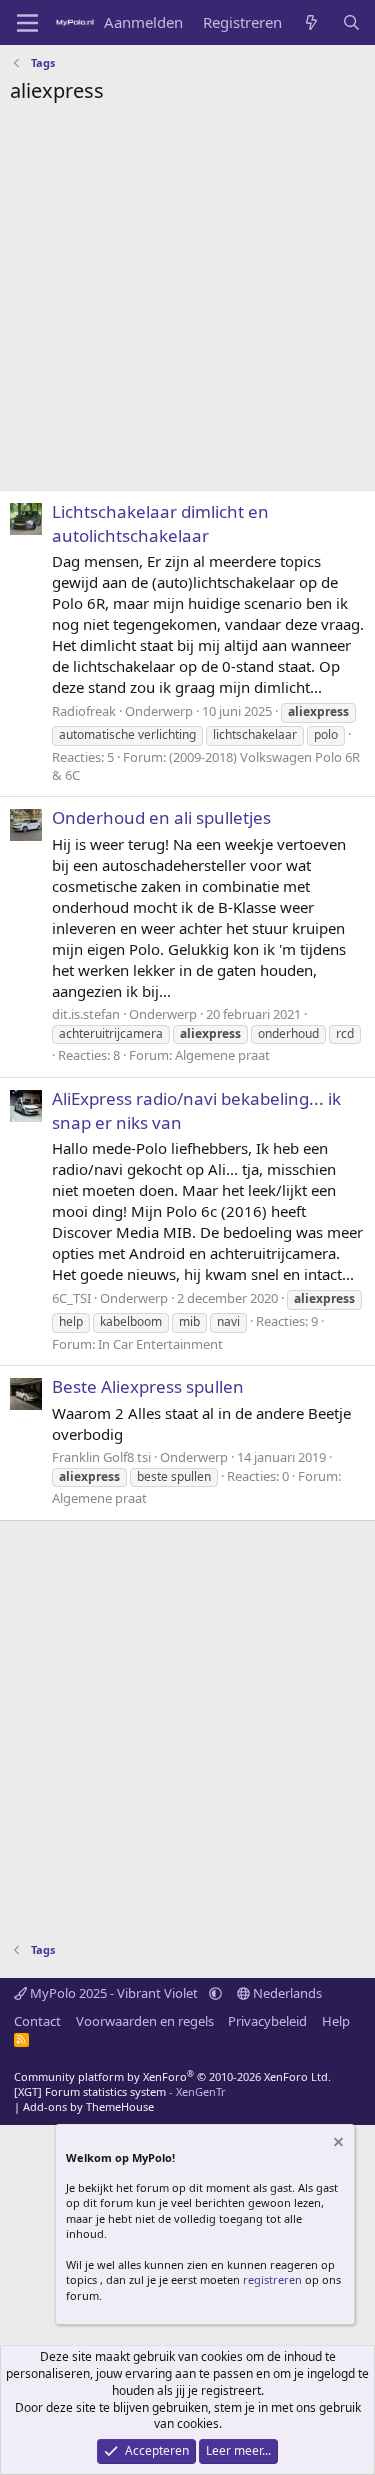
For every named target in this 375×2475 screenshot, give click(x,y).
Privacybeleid (267, 2021)
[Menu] (27, 23)
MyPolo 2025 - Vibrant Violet (114, 1993)
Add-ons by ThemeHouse (88, 2106)
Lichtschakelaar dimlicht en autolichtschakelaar (160, 523)
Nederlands (286, 1993)
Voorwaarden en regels (145, 2021)
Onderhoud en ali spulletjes (161, 817)
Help (336, 2021)
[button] (215, 1993)
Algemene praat (222, 1055)
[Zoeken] (351, 22)
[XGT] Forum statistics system (120, 2091)
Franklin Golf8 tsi (101, 1457)
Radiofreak (84, 711)
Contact (37, 2021)
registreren (272, 2279)
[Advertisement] (187, 302)
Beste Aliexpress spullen (148, 1386)
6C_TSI (71, 1298)
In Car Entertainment (160, 1344)
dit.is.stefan (86, 1014)
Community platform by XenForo (172, 2076)
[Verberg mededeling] (337, 2144)
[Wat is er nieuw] (311, 22)
